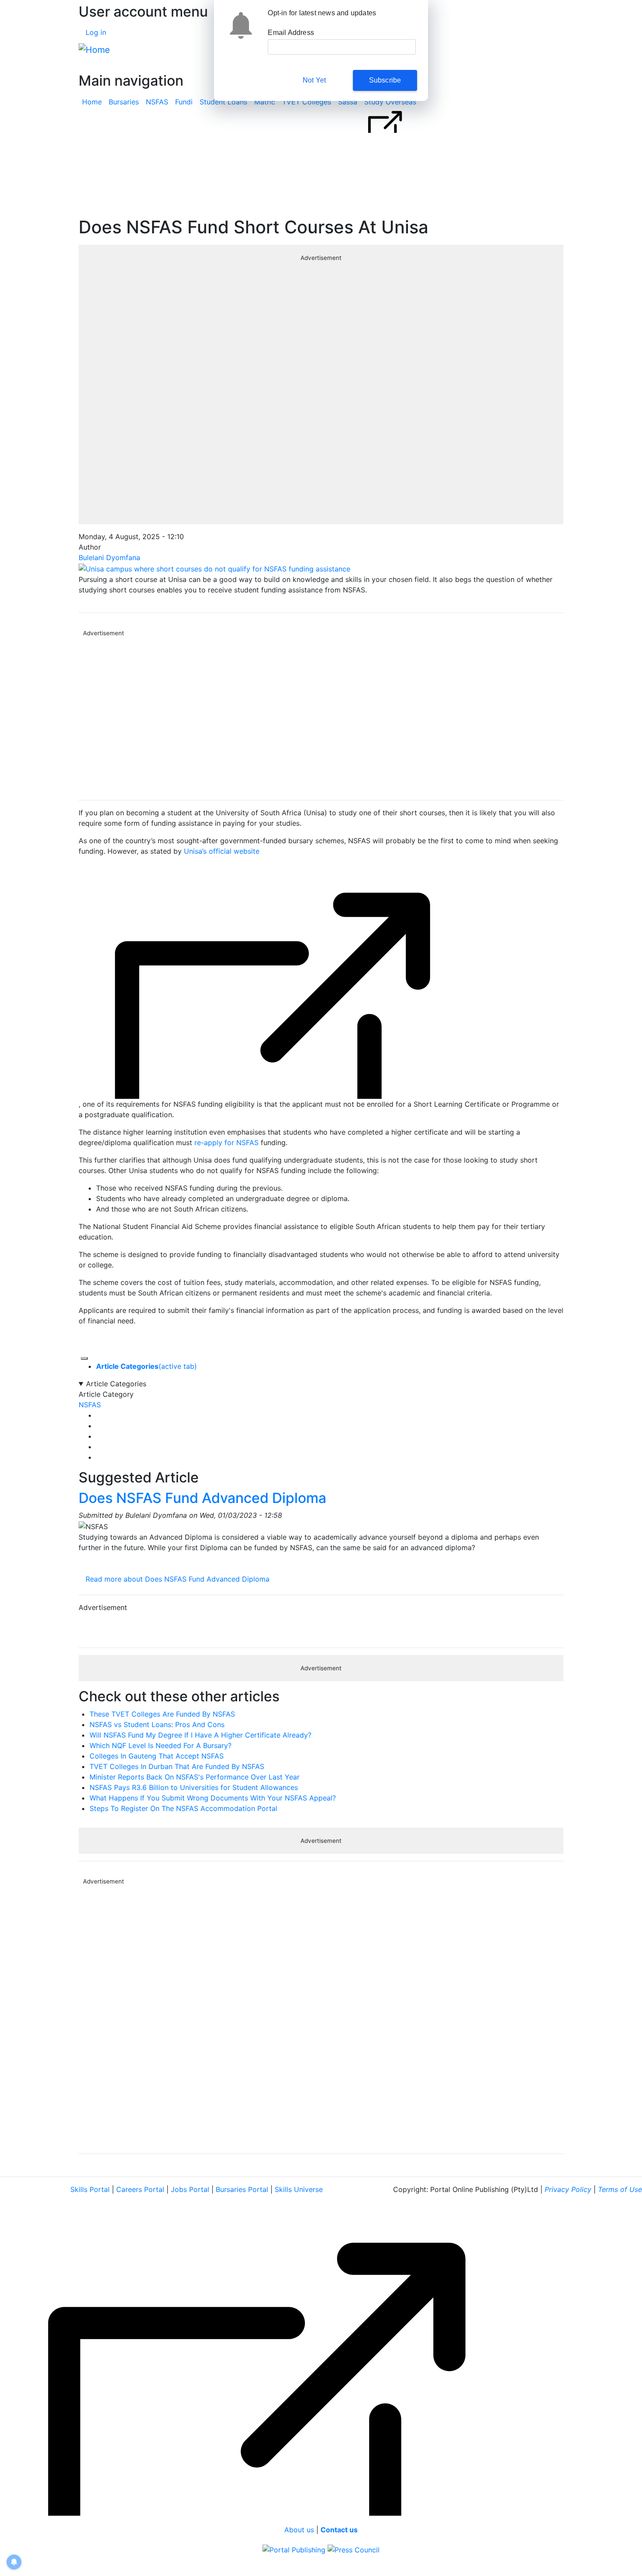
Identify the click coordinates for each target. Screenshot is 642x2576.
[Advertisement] (321, 716)
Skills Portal (90, 2189)
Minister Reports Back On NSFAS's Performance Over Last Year (195, 1777)
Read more (178, 1579)
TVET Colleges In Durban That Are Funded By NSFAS (177, 1766)
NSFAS (157, 102)
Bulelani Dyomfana (109, 557)
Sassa (348, 102)
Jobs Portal (190, 2189)
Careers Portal (140, 2189)
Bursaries (124, 102)
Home (92, 102)
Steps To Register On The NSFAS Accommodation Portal (183, 1808)
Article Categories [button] (116, 1384)
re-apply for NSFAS (225, 1143)
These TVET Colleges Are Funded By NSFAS (162, 1714)
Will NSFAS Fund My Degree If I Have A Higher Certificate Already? (200, 1735)
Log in (96, 32)
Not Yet (314, 80)
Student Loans (223, 102)
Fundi (184, 102)
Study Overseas (390, 102)
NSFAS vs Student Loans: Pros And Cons (157, 1724)
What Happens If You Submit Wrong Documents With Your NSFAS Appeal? (213, 1798)
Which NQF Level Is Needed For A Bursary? (160, 1745)
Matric (265, 102)
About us (299, 2530)
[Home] (94, 50)
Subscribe (385, 80)
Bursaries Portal (242, 2189)
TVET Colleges (307, 102)
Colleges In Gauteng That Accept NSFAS (157, 1756)
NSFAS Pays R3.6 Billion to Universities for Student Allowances (194, 1787)
